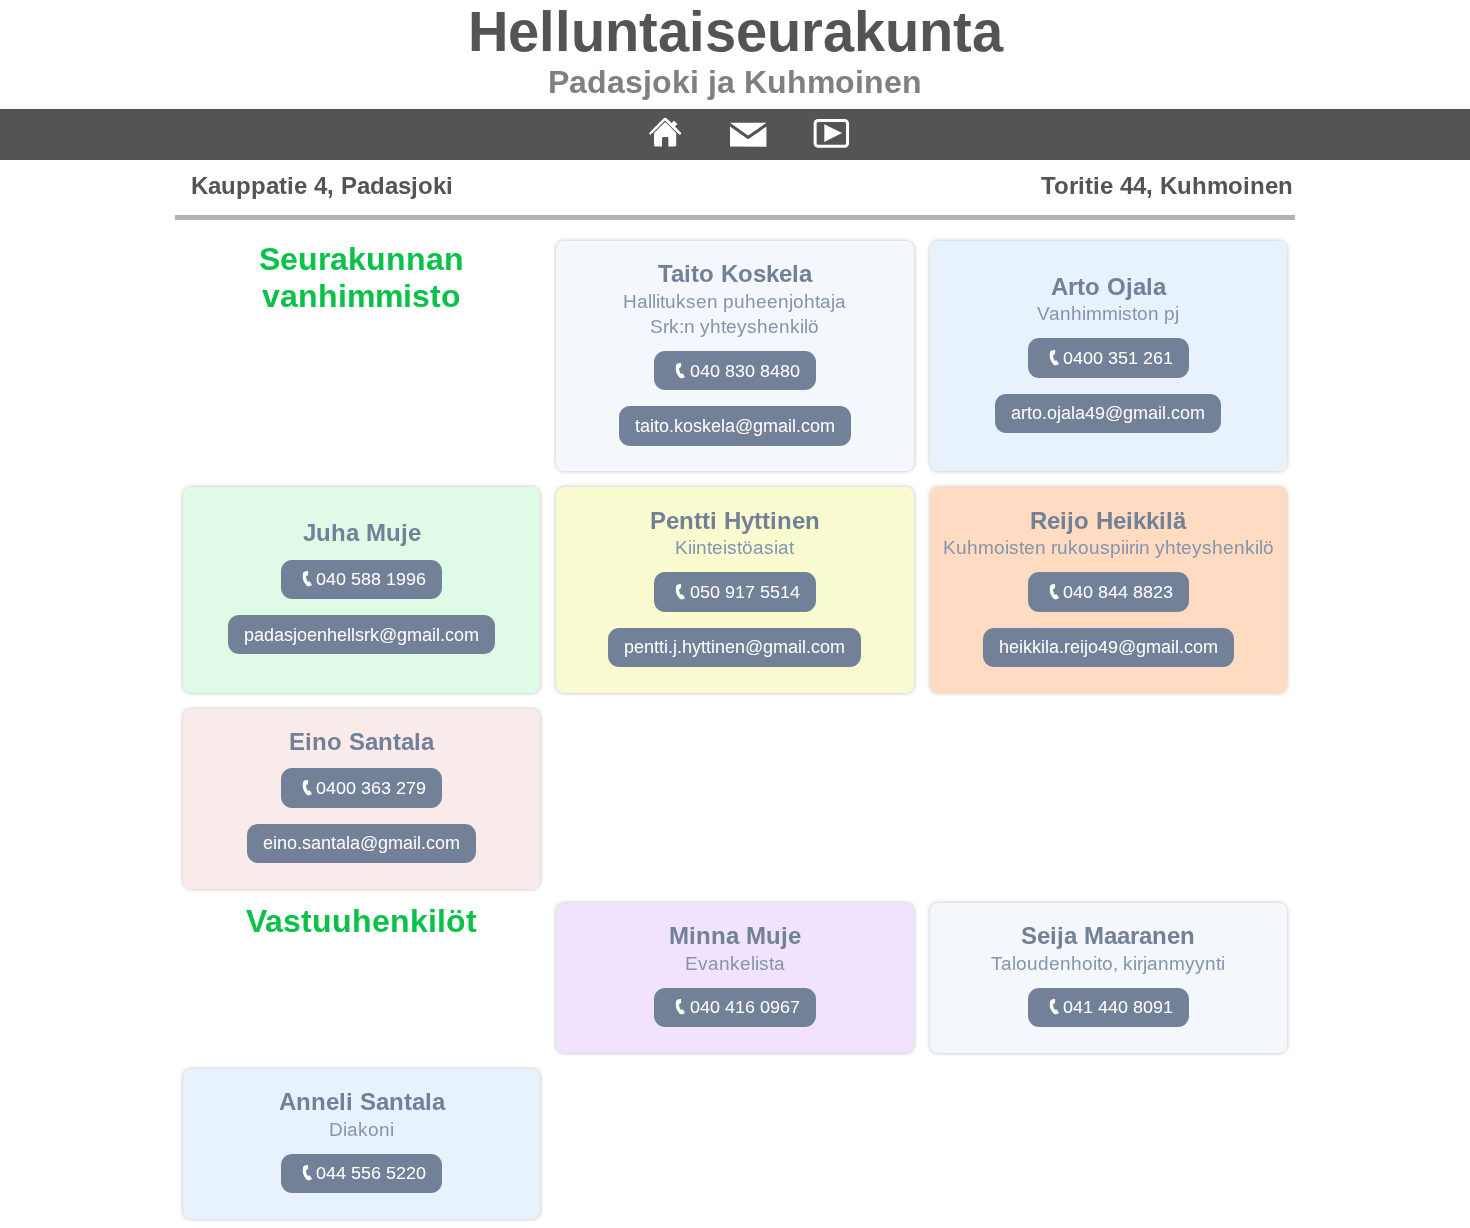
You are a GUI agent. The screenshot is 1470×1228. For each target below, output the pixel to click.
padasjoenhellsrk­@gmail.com (361, 635)
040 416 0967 (745, 1007)
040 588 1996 (371, 579)
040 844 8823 (1118, 592)
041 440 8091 (1118, 1007)
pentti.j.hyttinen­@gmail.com (734, 647)
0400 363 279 (371, 788)
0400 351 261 (1118, 358)
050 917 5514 (745, 592)
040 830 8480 (745, 371)
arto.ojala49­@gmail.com (1108, 413)
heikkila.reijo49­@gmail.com (1108, 647)
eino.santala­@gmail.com (361, 843)
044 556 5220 (371, 1173)
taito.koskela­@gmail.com (735, 426)
